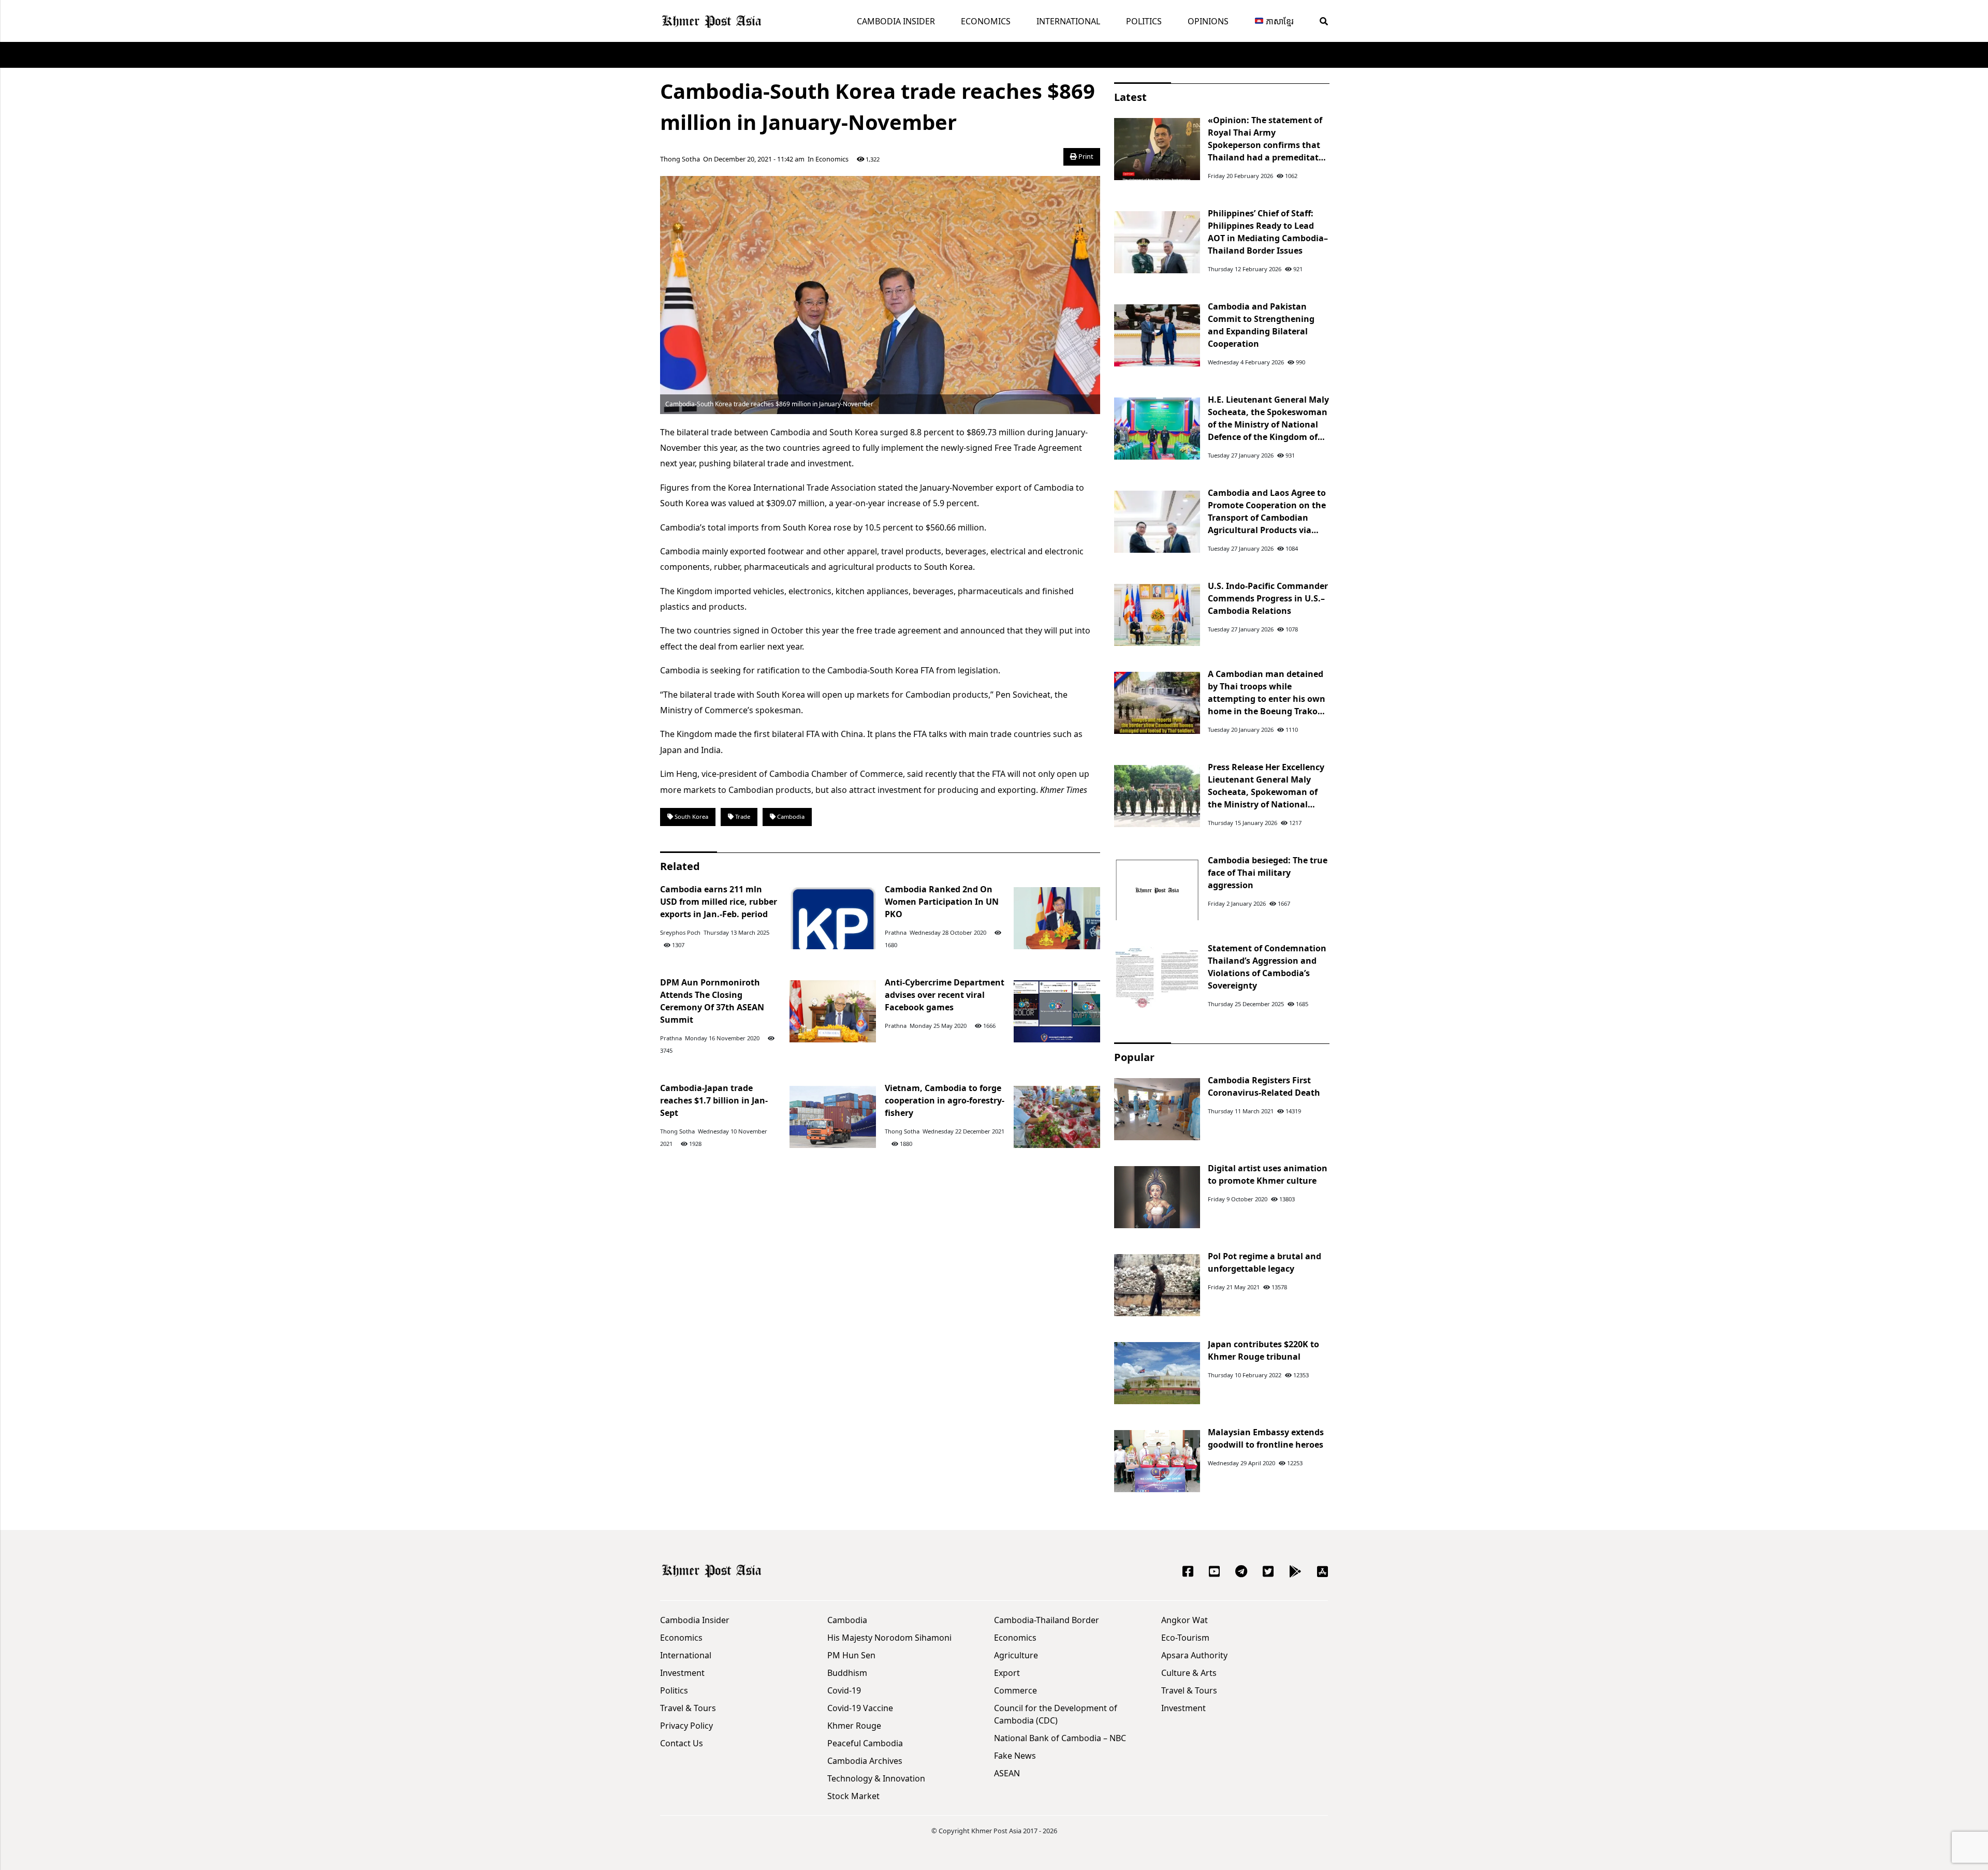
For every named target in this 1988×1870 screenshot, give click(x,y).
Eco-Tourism (1185, 1638)
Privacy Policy (686, 1726)
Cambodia (790, 816)
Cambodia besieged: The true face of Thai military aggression (1268, 873)
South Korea (691, 816)
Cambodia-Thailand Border (1047, 1620)
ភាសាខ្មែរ (1279, 21)
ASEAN (1007, 1773)
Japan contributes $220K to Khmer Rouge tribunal (1263, 1350)
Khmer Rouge (854, 1726)
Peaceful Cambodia (865, 1743)
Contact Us (682, 1743)
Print (1085, 156)
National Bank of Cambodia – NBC (1060, 1738)
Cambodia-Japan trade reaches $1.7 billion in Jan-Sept (714, 1100)
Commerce (1015, 1690)
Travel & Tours (688, 1708)
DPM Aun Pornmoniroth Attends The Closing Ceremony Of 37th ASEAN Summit (712, 1001)
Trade (742, 816)
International (1068, 21)
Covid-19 (844, 1690)
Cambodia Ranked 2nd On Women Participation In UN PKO (942, 902)
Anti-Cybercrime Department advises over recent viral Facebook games (945, 995)
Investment (682, 1673)
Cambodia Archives (865, 1761)
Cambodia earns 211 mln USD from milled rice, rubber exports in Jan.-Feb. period (719, 902)
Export (1007, 1673)
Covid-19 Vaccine (860, 1708)
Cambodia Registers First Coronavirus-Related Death (1264, 1086)
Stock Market (853, 1796)
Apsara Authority (1194, 1655)
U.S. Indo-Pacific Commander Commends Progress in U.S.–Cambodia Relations (1268, 598)
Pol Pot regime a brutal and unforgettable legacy (1265, 1262)
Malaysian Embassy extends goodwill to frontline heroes (1266, 1438)
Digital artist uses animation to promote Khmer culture (1268, 1174)
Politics (1144, 21)
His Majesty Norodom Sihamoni (889, 1638)
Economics (986, 21)
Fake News (1015, 1756)
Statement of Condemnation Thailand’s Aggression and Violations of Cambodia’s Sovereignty (1267, 967)
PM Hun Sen (851, 1655)
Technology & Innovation (876, 1778)
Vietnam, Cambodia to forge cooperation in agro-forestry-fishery (945, 1100)
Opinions (1208, 21)
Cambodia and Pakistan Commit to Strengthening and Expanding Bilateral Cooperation (1261, 325)
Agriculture (1016, 1655)
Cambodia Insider (896, 21)
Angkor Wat (1185, 1620)
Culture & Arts (1189, 1673)
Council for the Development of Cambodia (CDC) (1056, 1714)
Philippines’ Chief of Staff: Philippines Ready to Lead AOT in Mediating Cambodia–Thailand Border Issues (1268, 232)
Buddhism (847, 1673)
